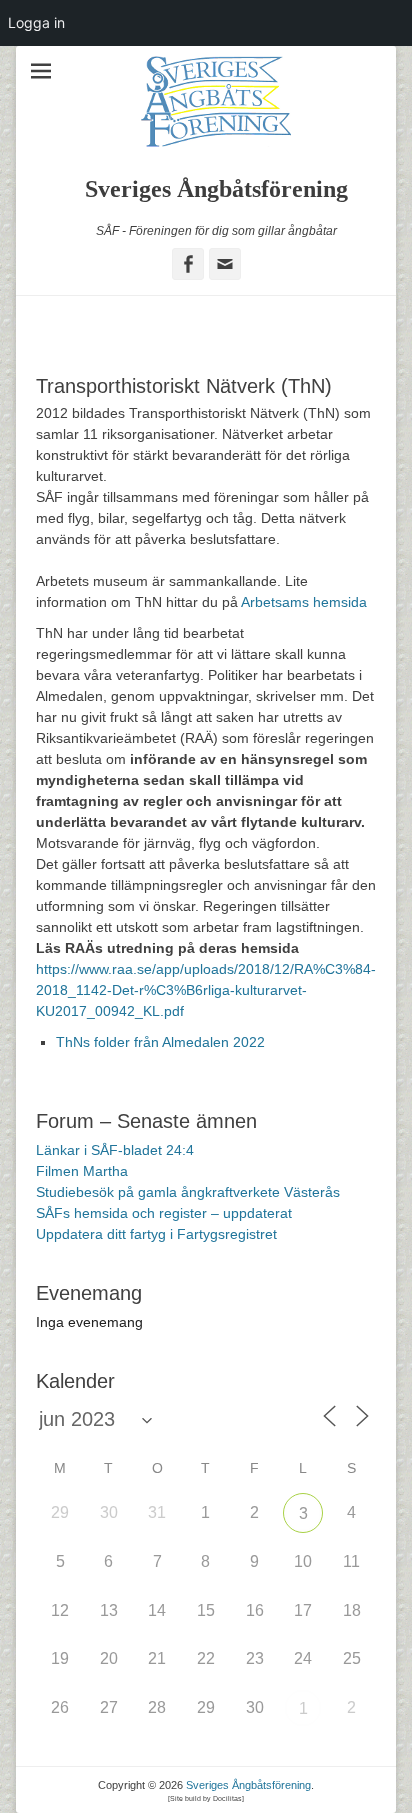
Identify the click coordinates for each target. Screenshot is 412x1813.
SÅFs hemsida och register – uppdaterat (164, 1213)
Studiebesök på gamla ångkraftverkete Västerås (188, 1192)
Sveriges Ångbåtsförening (216, 189)
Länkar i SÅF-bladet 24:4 (115, 1150)
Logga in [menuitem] (36, 22)
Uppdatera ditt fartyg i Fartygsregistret (156, 1234)
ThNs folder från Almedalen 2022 (160, 1042)
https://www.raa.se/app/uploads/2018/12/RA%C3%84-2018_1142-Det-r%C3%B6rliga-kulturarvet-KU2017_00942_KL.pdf (206, 990)
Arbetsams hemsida (304, 602)
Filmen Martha (82, 1171)
